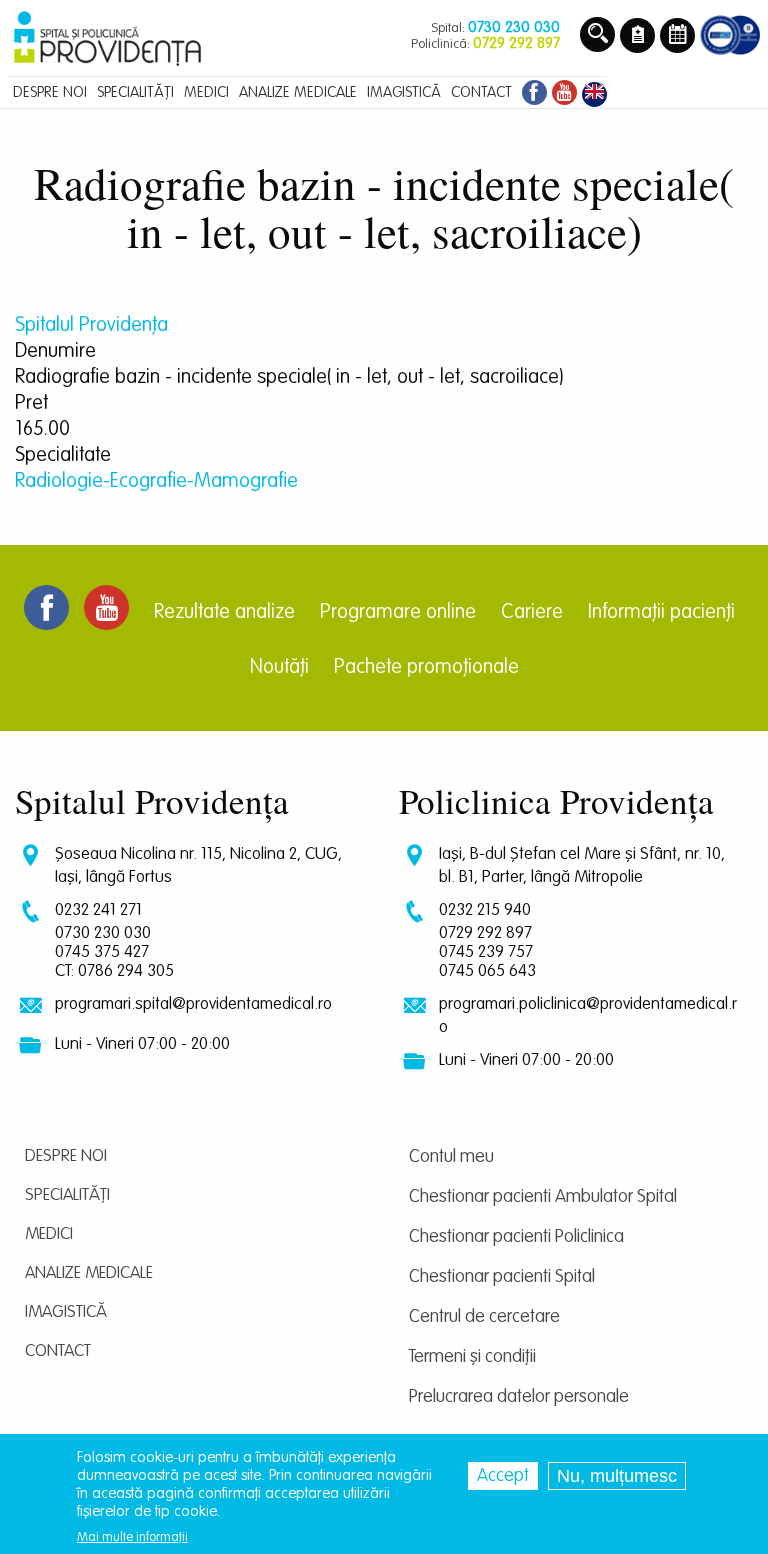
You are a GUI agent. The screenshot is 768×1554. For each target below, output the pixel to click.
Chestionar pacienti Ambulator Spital (543, 1197)
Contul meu (451, 1157)
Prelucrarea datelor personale (519, 1397)
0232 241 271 (98, 910)
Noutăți (279, 668)
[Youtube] (564, 91)
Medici (49, 1234)
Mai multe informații (132, 1537)
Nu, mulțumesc (617, 1476)
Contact (58, 1351)
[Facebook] (532, 91)
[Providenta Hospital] (594, 91)
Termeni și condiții (472, 1357)
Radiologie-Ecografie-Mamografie (156, 482)
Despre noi (66, 1156)
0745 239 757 (486, 952)
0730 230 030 (103, 933)
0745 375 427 (102, 952)
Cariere (532, 613)
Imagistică (66, 1312)
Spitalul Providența (91, 326)
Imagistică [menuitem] (404, 92)
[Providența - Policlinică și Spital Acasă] (108, 37)
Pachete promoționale (426, 668)
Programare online (398, 613)
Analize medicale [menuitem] (298, 92)
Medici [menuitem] (206, 92)
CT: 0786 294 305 (114, 971)
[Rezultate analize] (637, 36)
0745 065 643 (487, 971)
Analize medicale (89, 1273)
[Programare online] (677, 36)
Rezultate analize (224, 613)
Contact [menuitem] (481, 92)
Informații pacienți (661, 613)
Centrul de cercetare (484, 1317)
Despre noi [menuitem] (50, 92)
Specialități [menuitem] (135, 92)
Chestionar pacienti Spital (502, 1277)
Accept (503, 1476)
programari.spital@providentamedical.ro (193, 1004)
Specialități (67, 1195)
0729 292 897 (485, 933)
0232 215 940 (485, 910)
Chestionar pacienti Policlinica (516, 1237)
